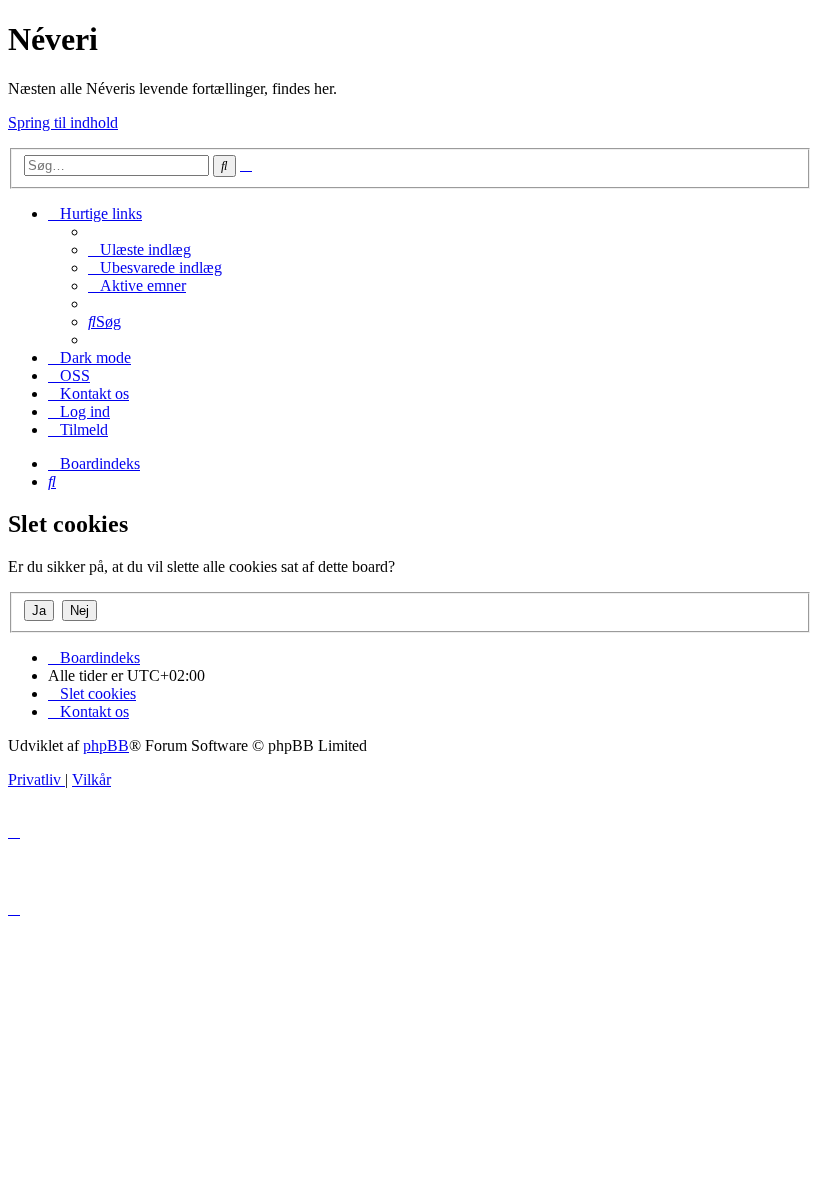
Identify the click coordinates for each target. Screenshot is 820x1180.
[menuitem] (139, 249)
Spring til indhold (63, 122)
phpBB (106, 745)
